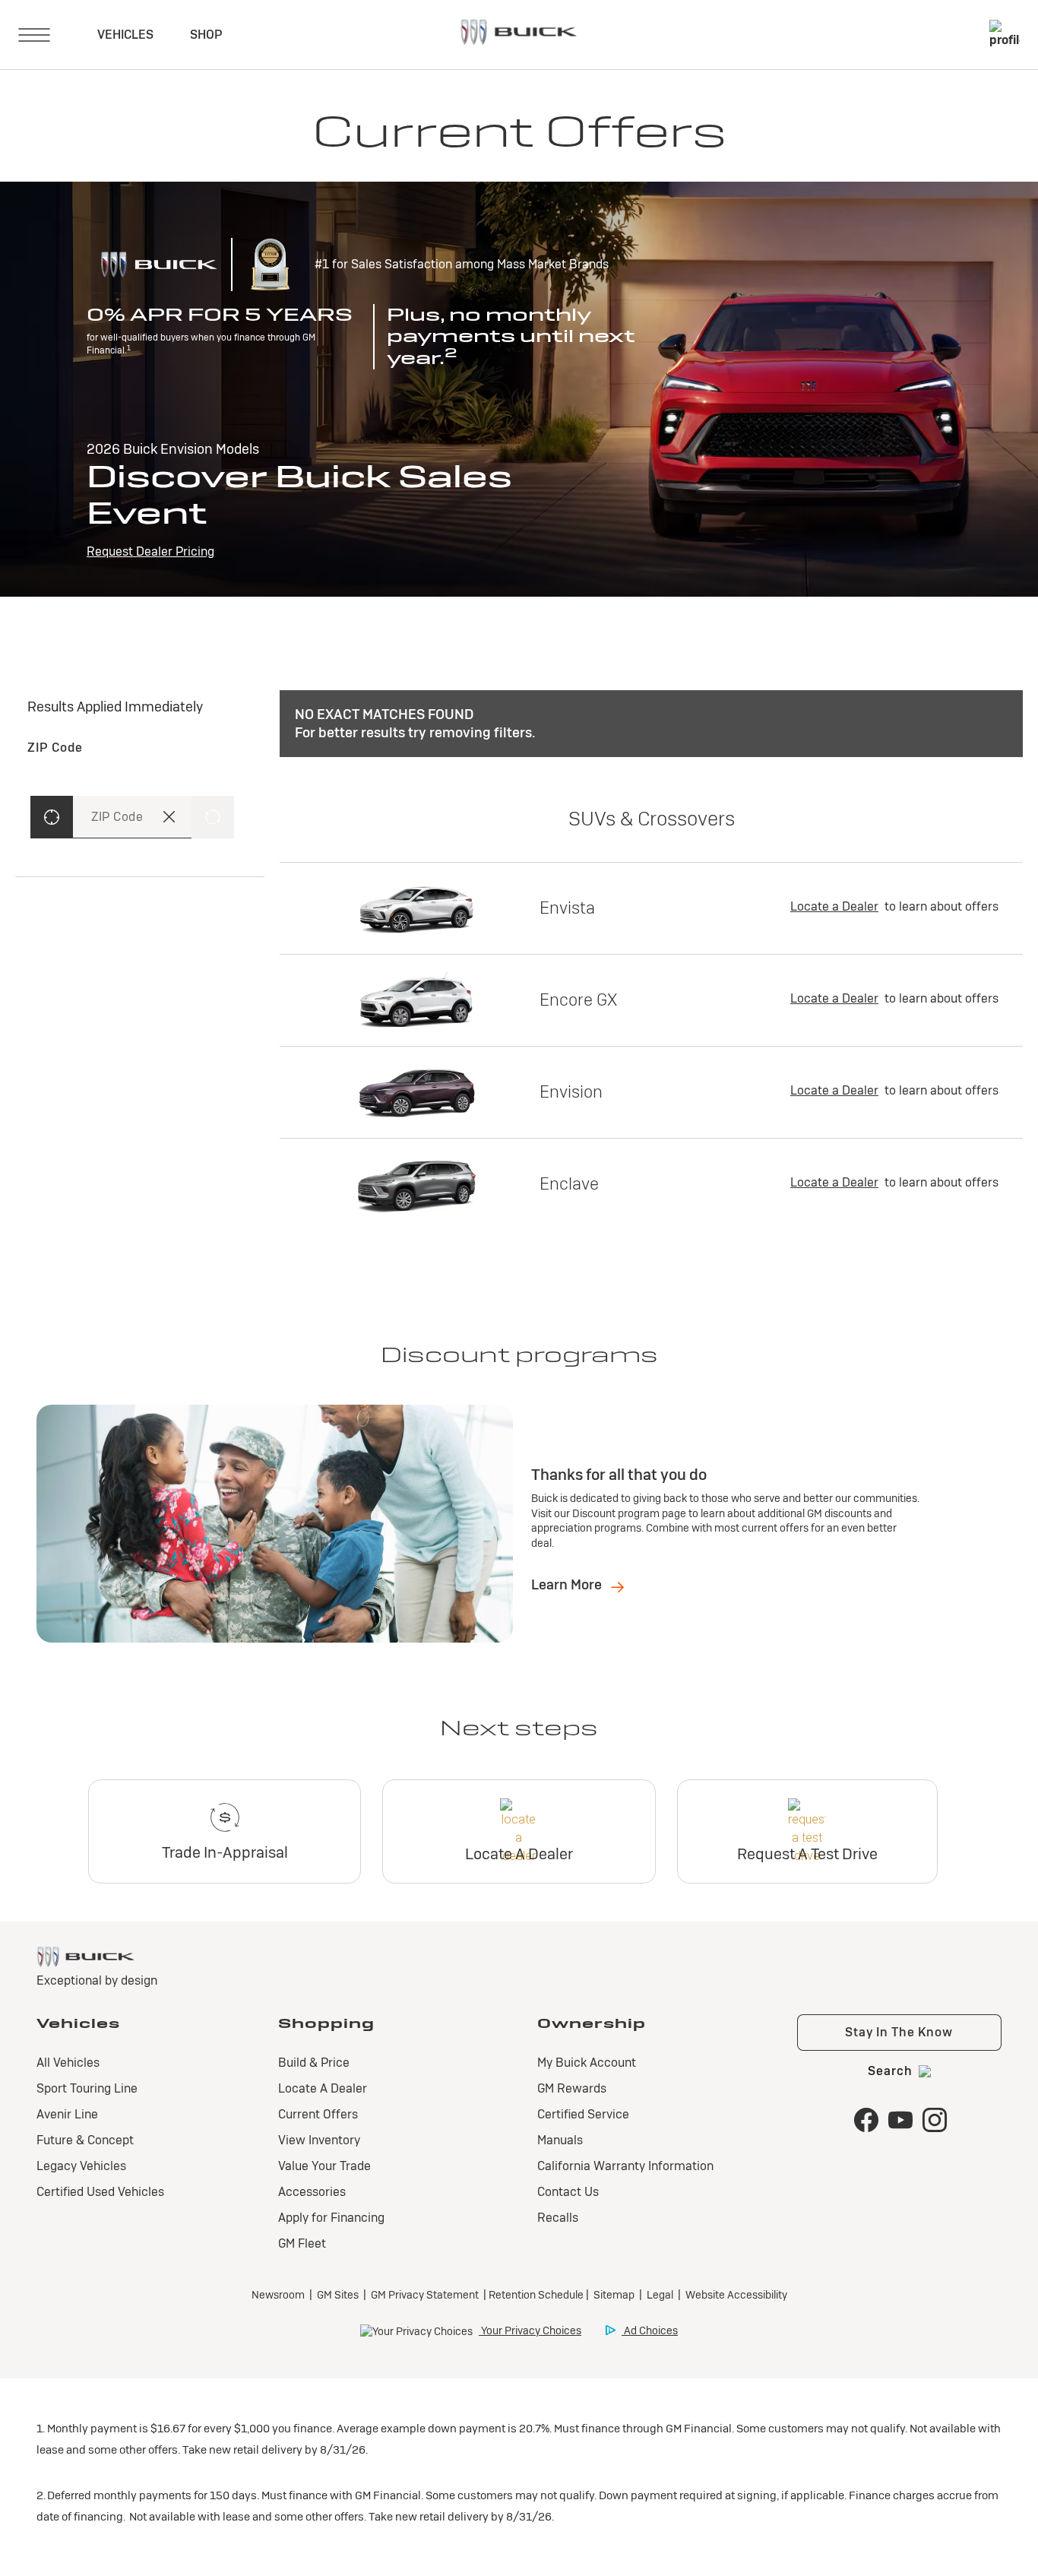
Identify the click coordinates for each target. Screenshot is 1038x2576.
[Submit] (213, 817)
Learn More (568, 1584)
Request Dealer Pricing (150, 551)
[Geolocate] (52, 817)
